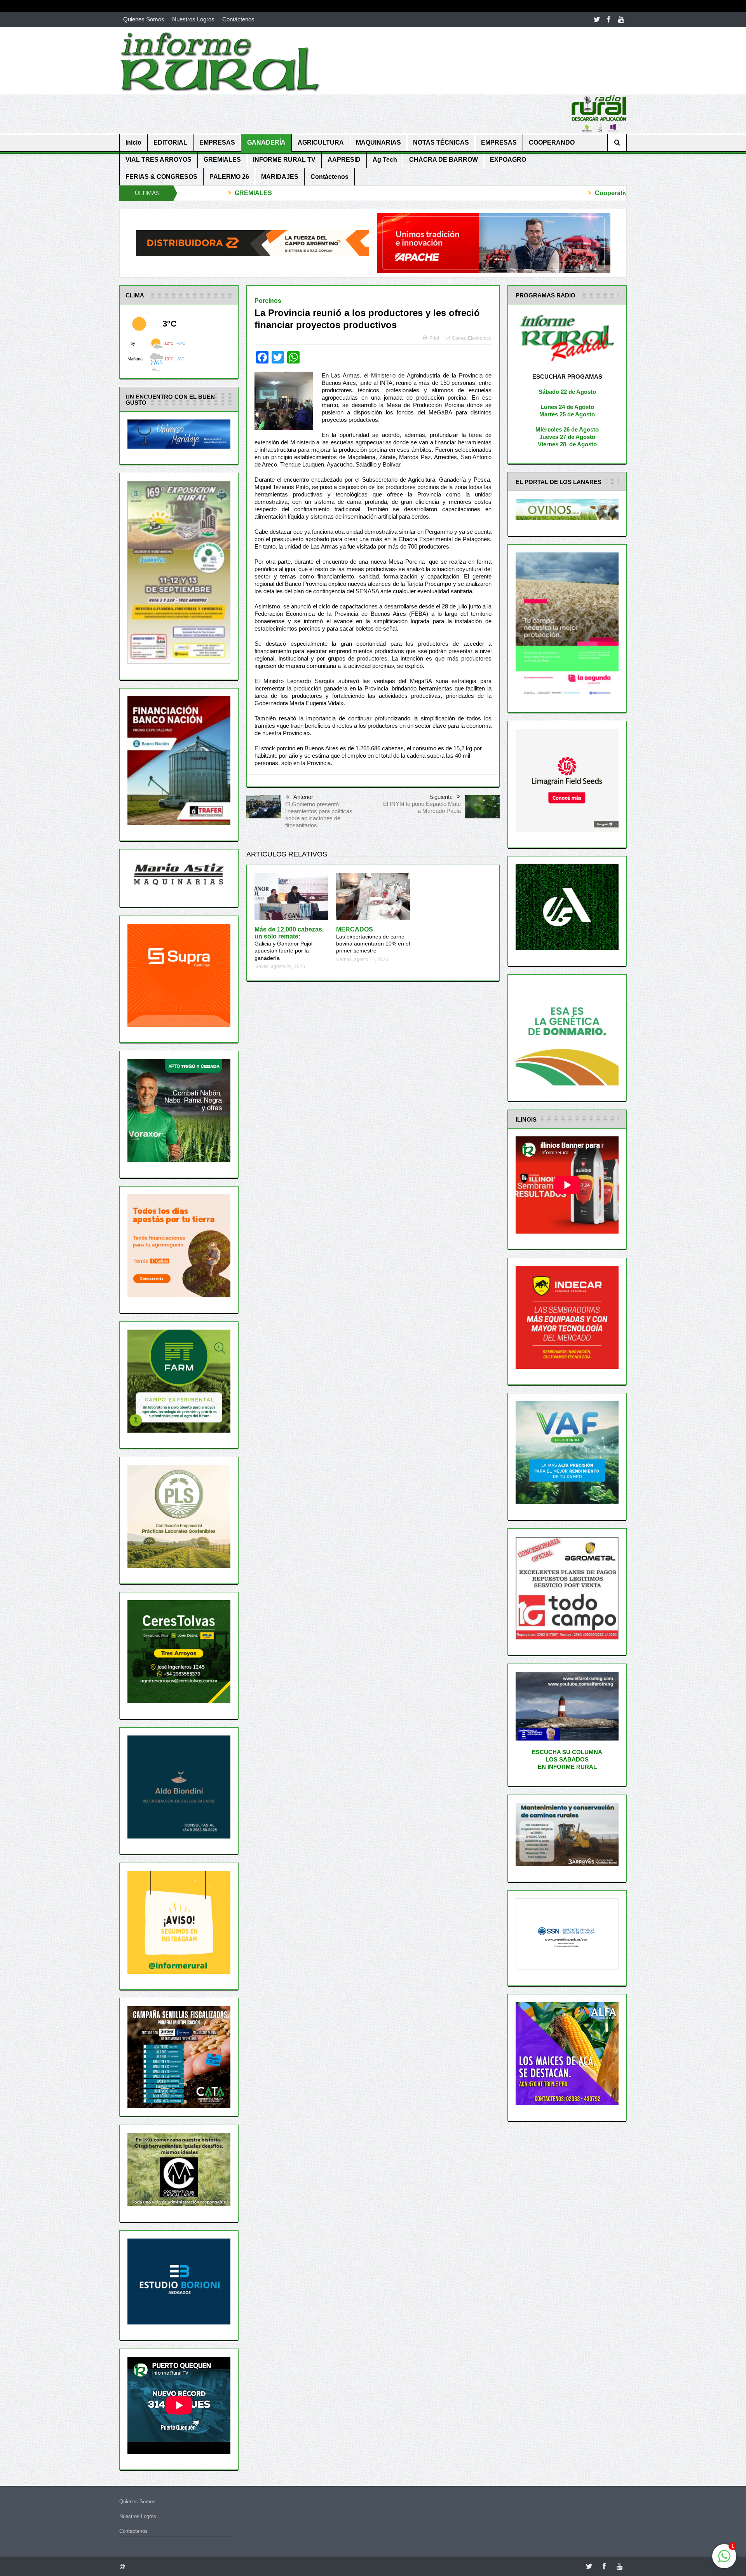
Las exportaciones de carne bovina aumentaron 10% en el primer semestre (373, 940)
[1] (724, 2560)
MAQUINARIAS (378, 142)
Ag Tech (385, 160)
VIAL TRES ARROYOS (159, 160)
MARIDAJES (280, 177)
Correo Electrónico (472, 338)
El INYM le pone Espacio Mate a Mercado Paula (422, 807)
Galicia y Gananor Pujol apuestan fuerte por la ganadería (289, 944)
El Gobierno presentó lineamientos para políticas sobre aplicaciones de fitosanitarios (319, 815)
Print (434, 338)
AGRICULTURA (321, 142)
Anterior (303, 797)
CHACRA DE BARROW (444, 160)
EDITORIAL (170, 142)
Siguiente (441, 797)
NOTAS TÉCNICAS (441, 142)
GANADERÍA (266, 142)
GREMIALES (222, 160)
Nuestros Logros (193, 19)
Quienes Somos (144, 19)
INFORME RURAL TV (284, 160)
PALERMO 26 (229, 177)
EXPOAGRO (508, 160)
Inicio (133, 142)
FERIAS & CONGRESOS (161, 177)
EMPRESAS (217, 142)
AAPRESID (344, 160)
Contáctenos (238, 19)
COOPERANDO (552, 142)
